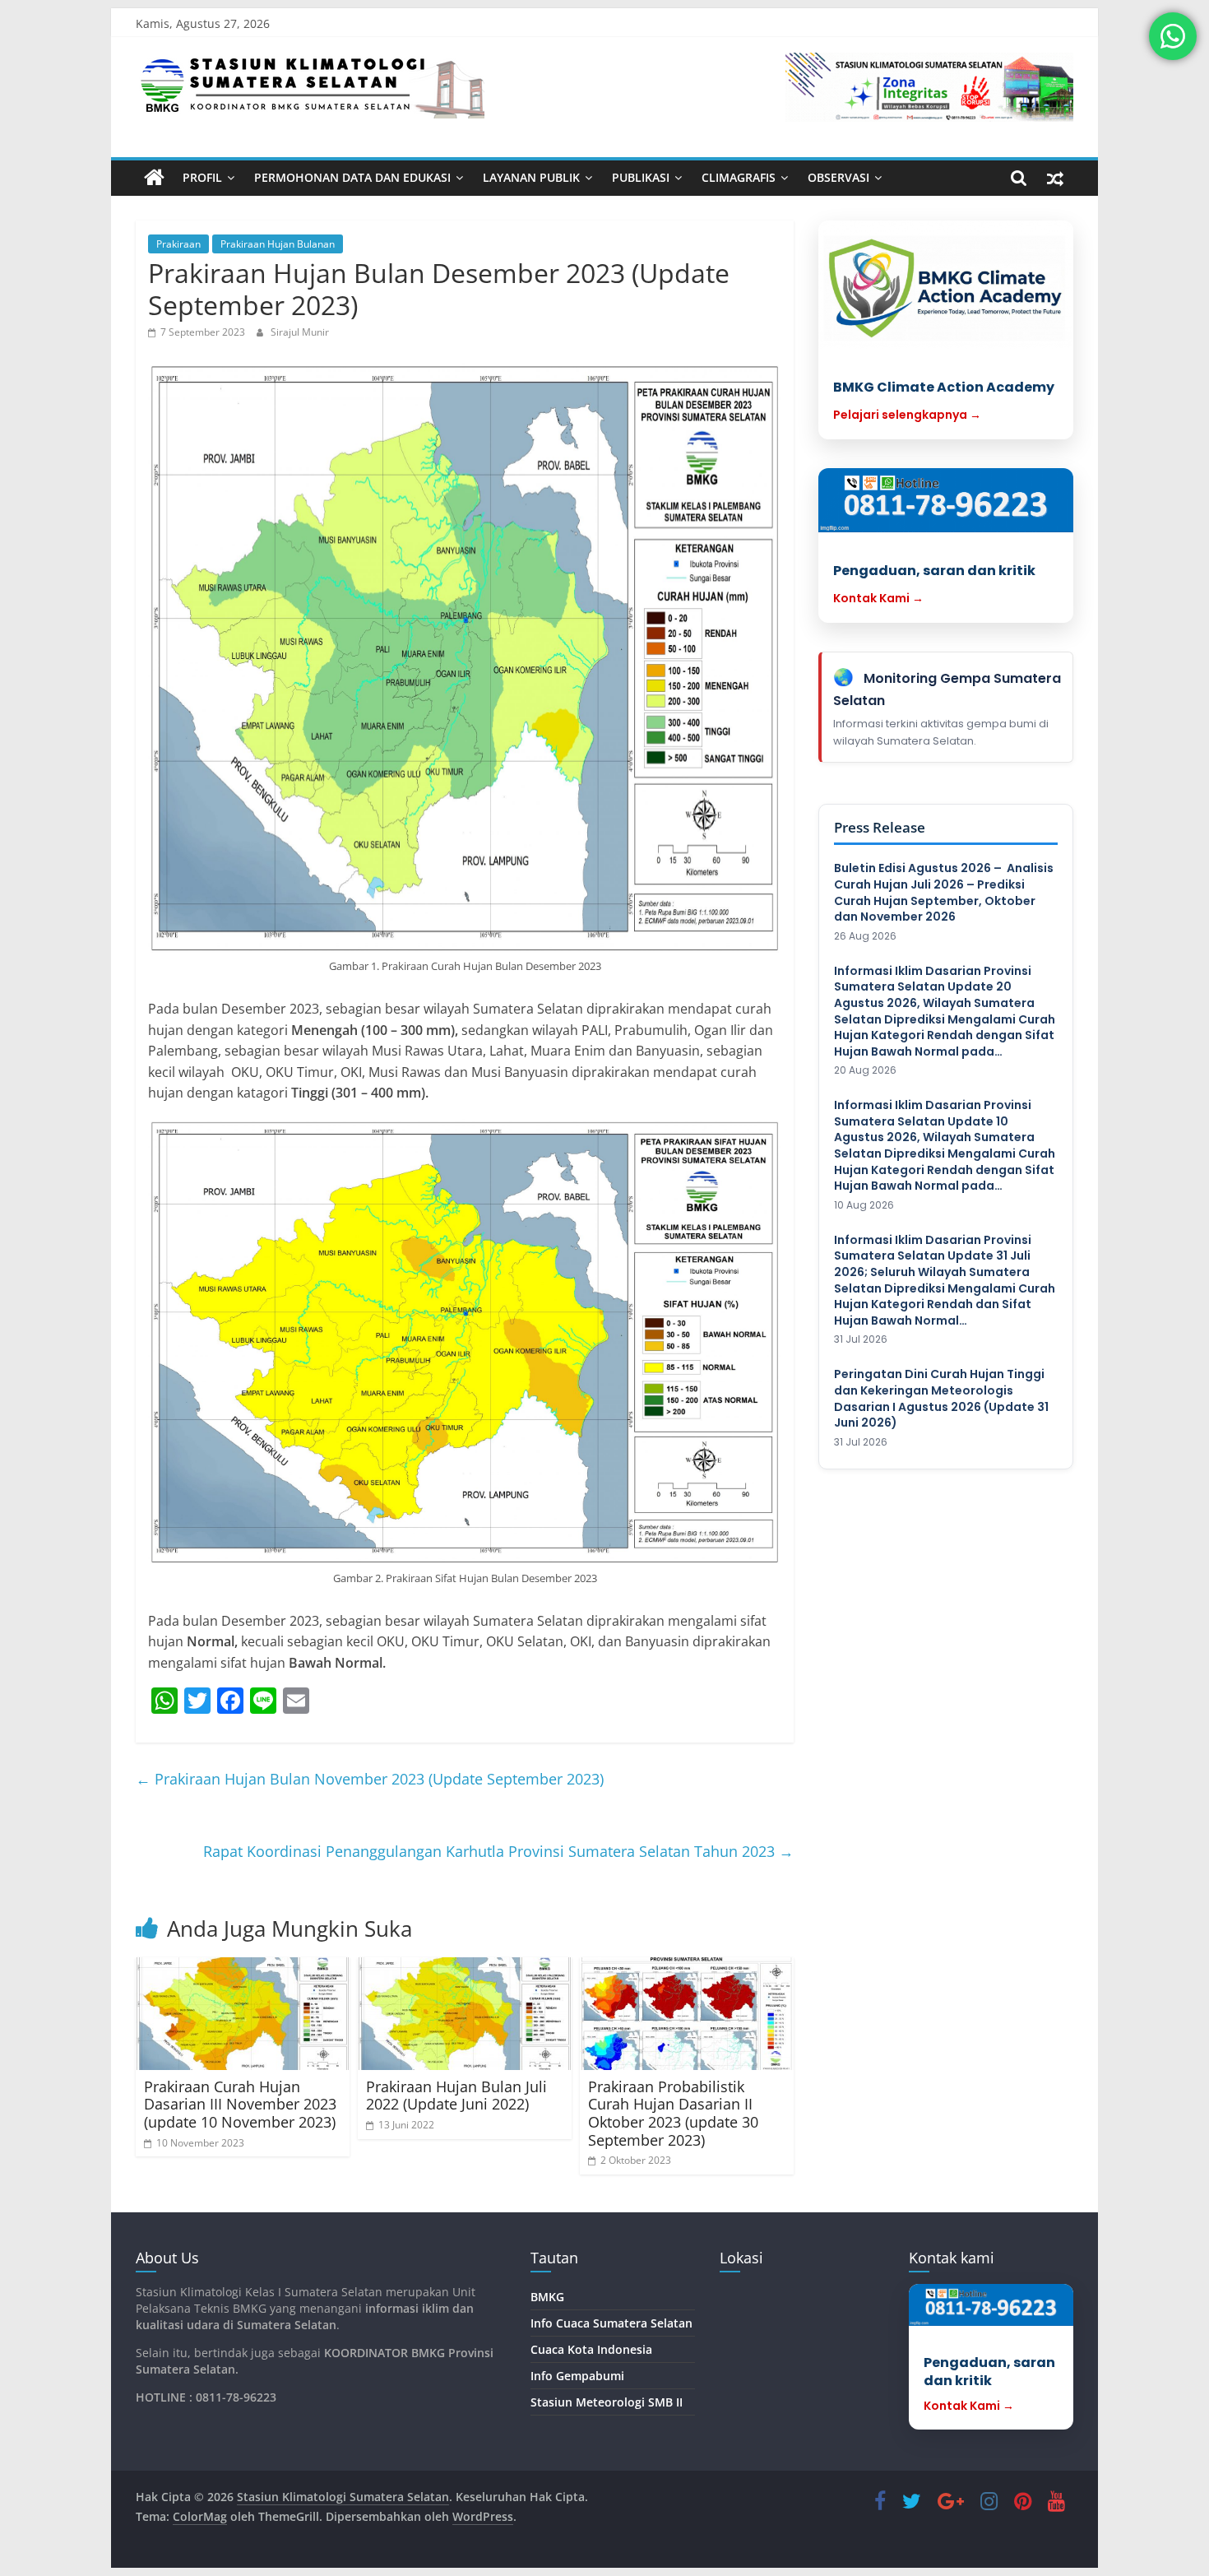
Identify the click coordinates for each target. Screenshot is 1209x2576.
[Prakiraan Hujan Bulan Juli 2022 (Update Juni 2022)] (465, 2014)
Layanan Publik (531, 177)
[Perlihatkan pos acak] (1055, 178)
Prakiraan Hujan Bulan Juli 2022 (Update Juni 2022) (456, 2096)
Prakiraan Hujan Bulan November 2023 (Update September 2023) (370, 1779)
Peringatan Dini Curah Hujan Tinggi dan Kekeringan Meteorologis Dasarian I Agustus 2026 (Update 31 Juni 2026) (941, 1399)
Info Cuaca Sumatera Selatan (611, 2323)
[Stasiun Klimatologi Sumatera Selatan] (154, 178)
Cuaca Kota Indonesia (591, 2349)
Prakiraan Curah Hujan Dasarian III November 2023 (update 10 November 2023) (240, 2104)
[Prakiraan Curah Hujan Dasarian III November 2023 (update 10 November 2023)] (243, 2014)
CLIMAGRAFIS (739, 177)
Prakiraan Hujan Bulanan (278, 244)
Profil (202, 177)
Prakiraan (178, 244)
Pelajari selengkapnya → (907, 415)
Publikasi (641, 177)
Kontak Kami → (878, 598)
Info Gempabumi (577, 2376)
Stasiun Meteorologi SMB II (607, 2402)
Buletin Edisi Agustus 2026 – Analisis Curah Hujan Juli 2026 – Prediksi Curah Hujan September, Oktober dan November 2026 (944, 893)
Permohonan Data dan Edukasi (352, 177)
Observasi (838, 177)
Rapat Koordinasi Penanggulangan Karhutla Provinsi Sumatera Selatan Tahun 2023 (498, 1851)
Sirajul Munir (300, 332)
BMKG (547, 2297)
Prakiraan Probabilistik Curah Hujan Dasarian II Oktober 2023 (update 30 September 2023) (673, 2113)
